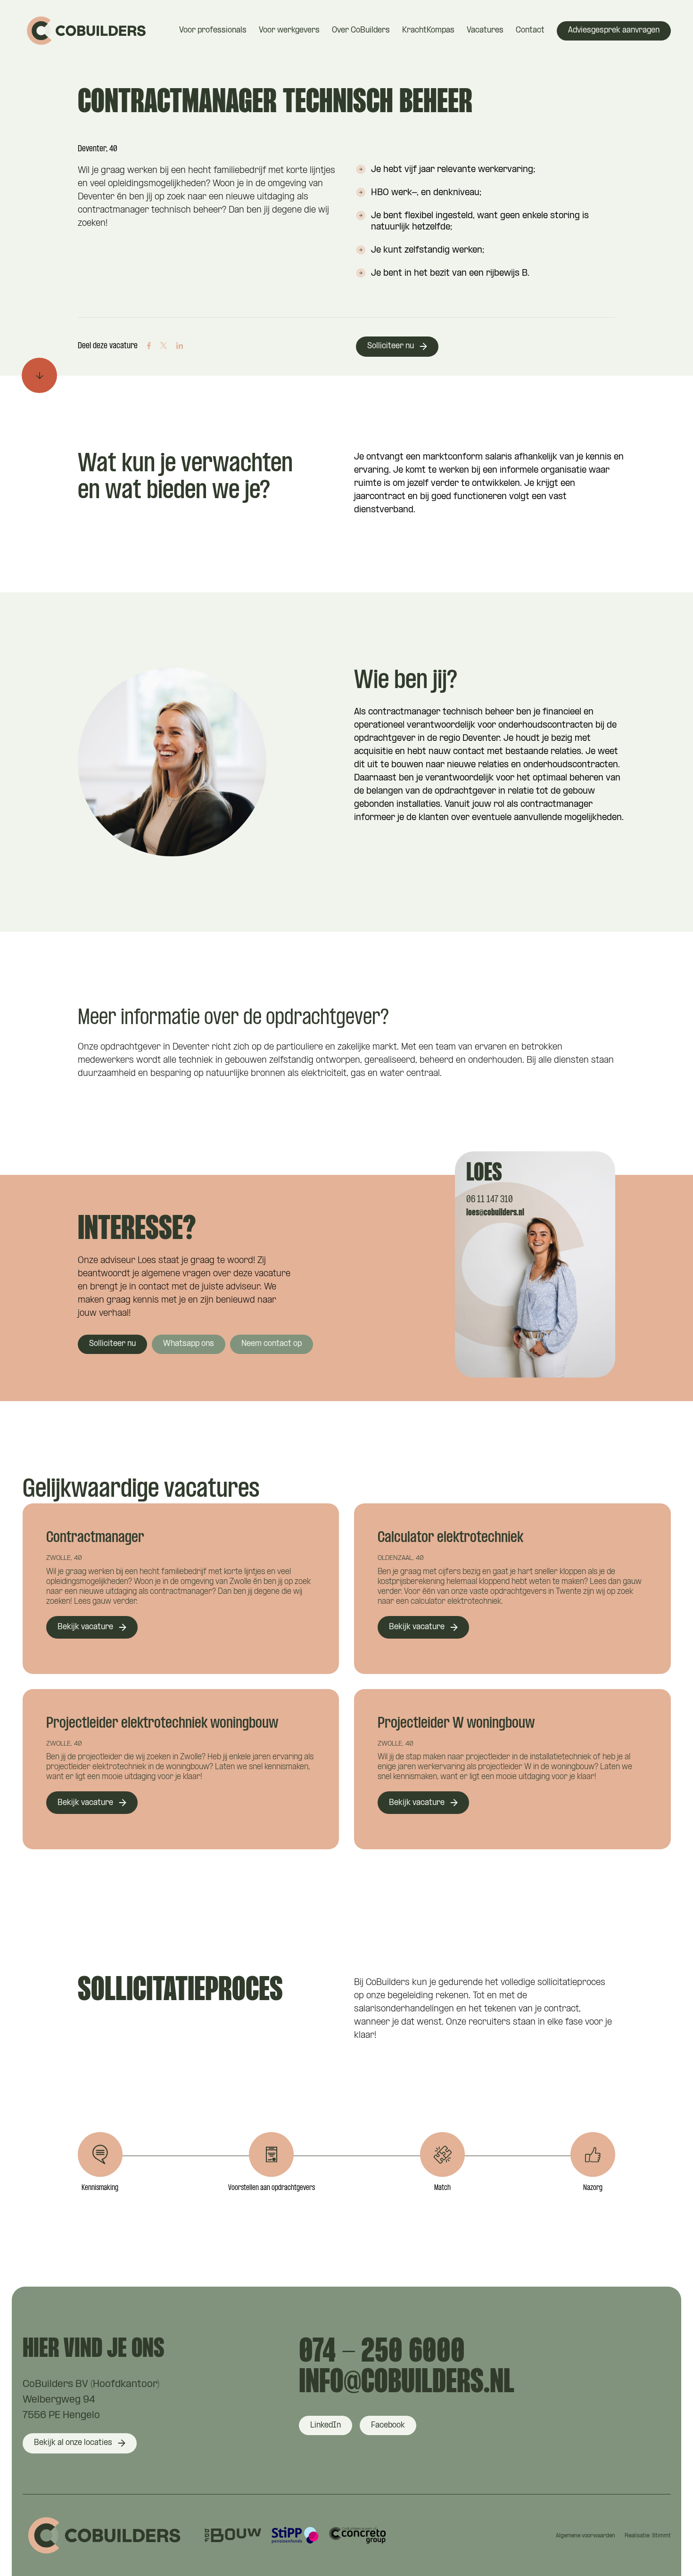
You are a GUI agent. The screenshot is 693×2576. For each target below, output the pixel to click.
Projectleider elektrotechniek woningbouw (162, 1724)
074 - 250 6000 (382, 2353)
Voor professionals (213, 30)
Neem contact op (272, 1344)
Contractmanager (95, 1538)
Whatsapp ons (189, 1344)
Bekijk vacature (85, 1627)
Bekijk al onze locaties (73, 2443)
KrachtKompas (428, 30)
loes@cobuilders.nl (495, 1213)
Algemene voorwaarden (586, 2536)
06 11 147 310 (490, 1200)
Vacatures (485, 30)
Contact (530, 30)
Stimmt (661, 2536)
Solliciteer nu (391, 346)
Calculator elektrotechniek (450, 1538)
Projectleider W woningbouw (456, 1724)
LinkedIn (326, 2425)
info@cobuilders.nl (407, 2383)
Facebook (388, 2425)
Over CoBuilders (361, 30)
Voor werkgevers (289, 30)
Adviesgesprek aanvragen (614, 30)
